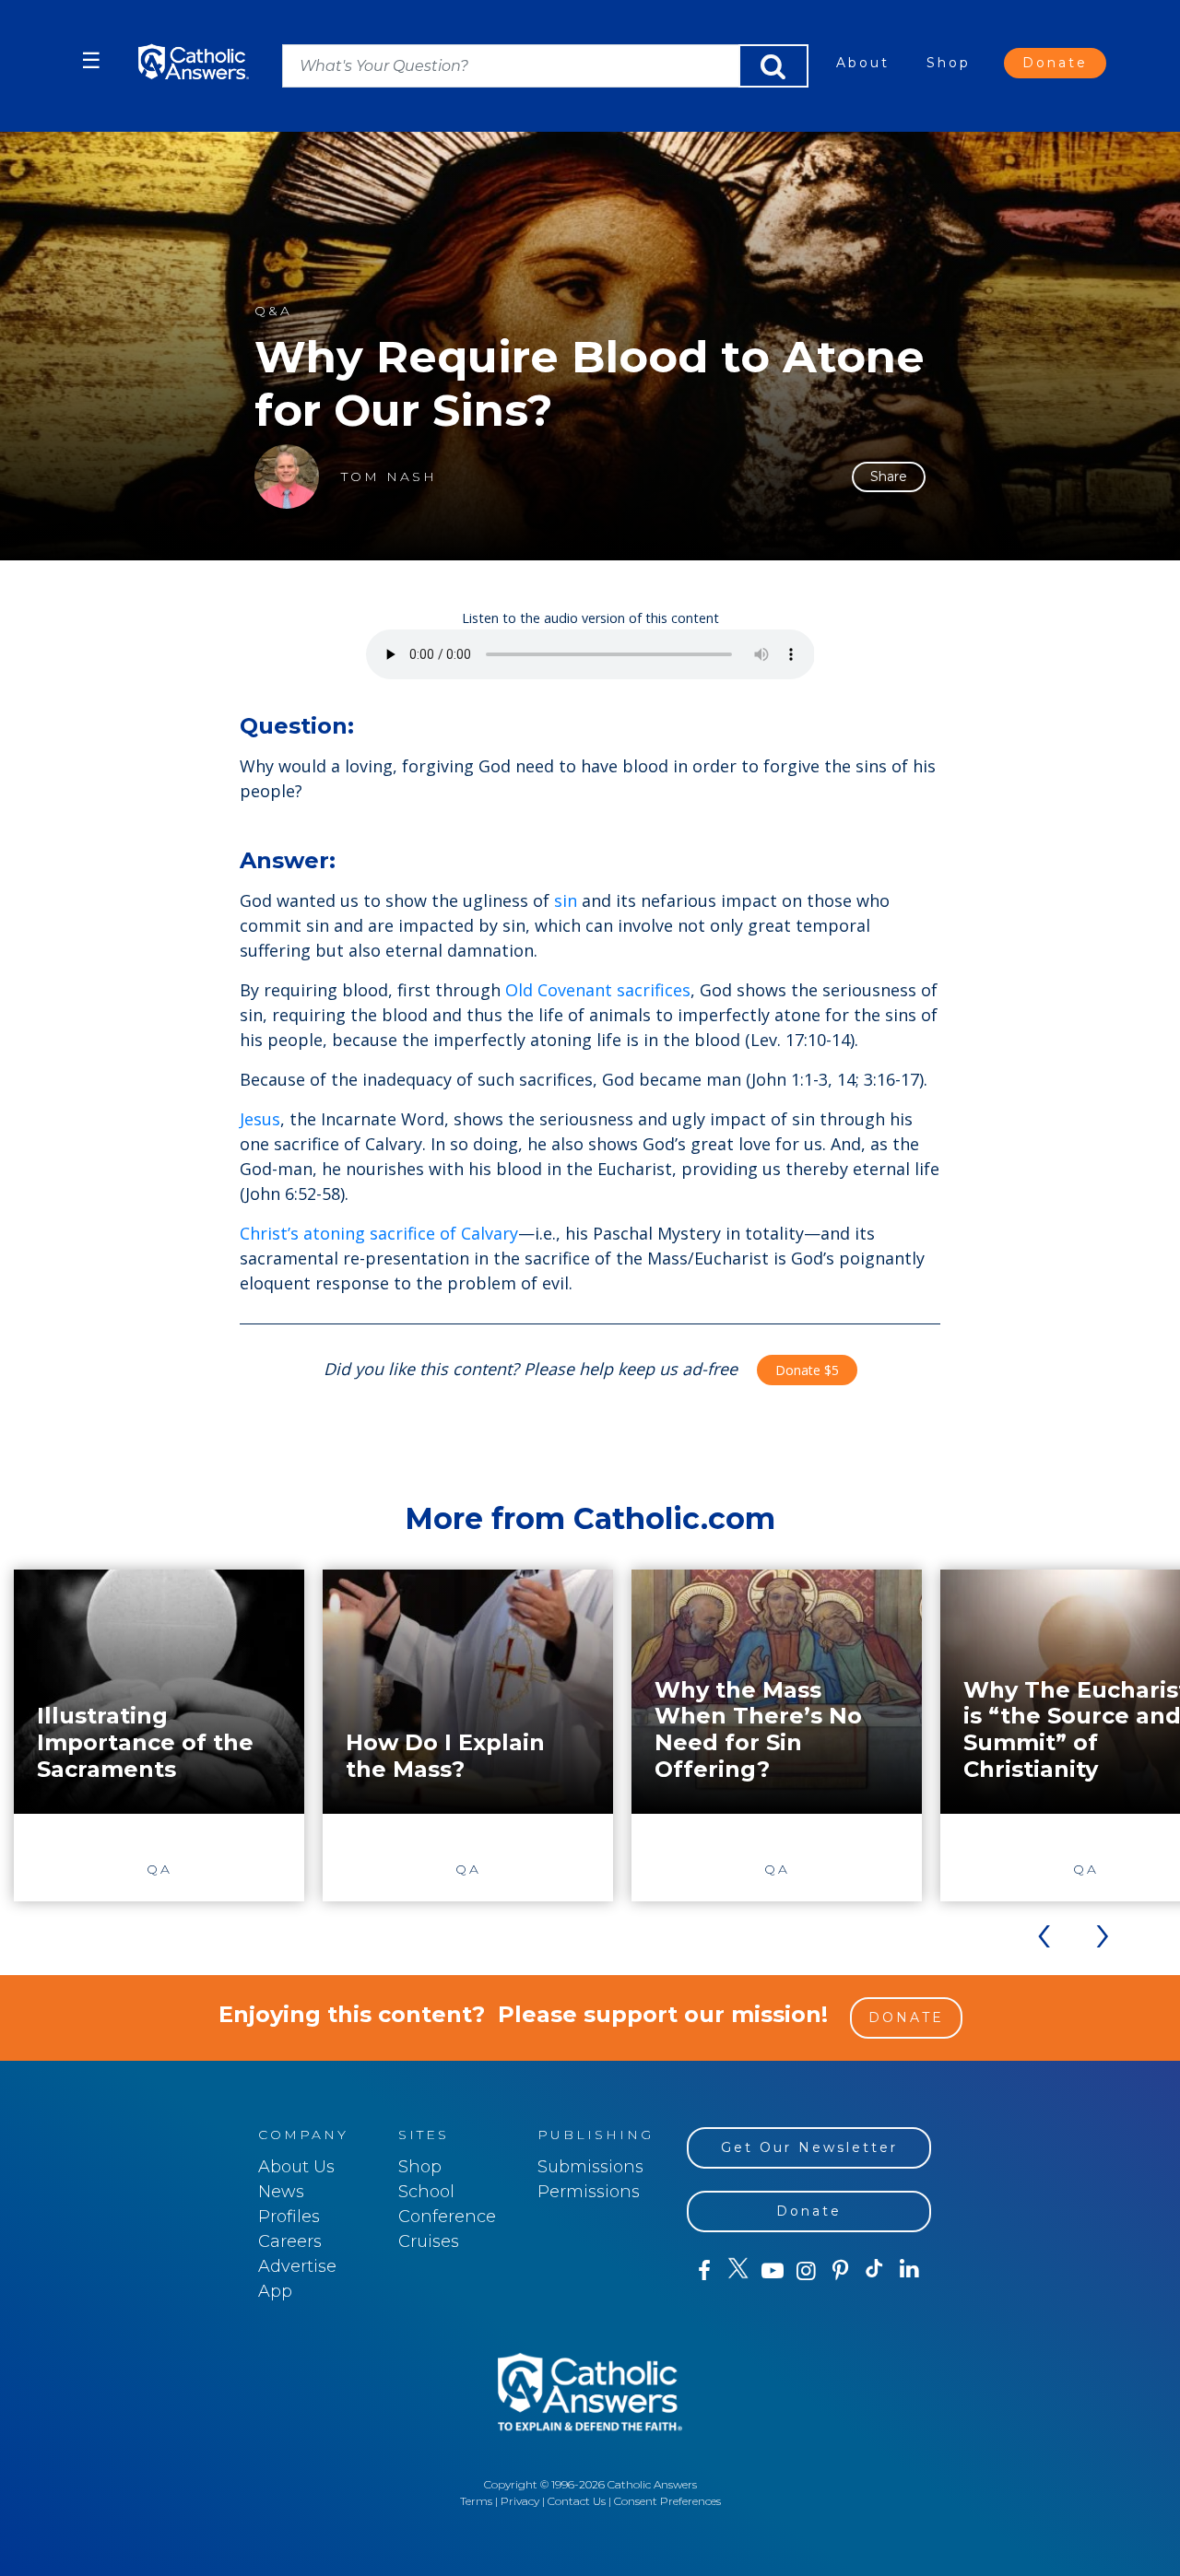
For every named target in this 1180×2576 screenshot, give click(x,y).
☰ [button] (91, 60)
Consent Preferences (667, 2501)
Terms (476, 2501)
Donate (1055, 63)
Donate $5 (807, 1370)
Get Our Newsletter (809, 2147)
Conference (447, 2217)
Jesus (260, 1119)
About (863, 63)
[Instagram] (806, 2271)
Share (889, 476)
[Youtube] (772, 2271)
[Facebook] (704, 2271)
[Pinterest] (840, 2271)
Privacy (520, 2501)
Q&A (273, 311)
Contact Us (577, 2501)
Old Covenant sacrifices (598, 990)
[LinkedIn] (909, 2270)
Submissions (590, 2167)
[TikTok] (874, 2271)
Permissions (589, 2192)
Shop (949, 63)
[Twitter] (738, 2271)
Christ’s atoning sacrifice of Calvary (379, 1233)
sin (566, 900)
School (426, 2192)
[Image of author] (287, 476)
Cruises (429, 2241)
